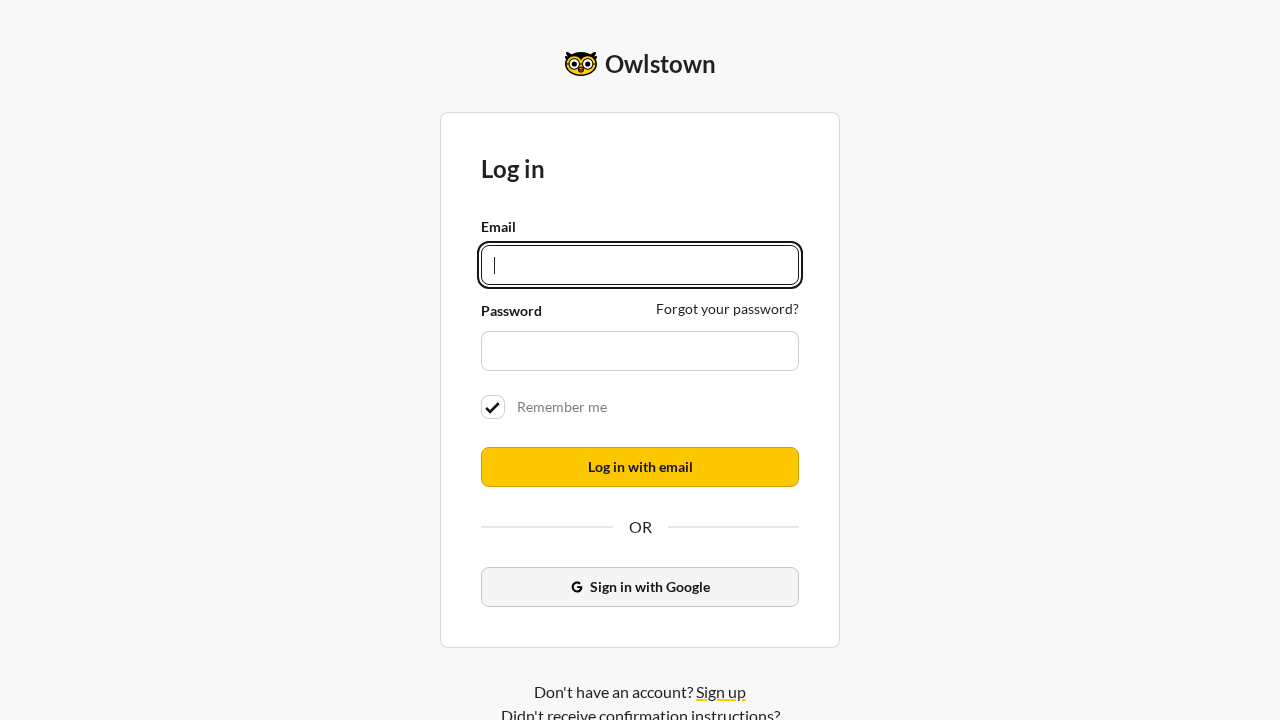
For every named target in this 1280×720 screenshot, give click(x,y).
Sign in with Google (650, 586)
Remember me (559, 406)
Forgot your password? (727, 308)
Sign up (721, 691)
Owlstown (660, 63)
